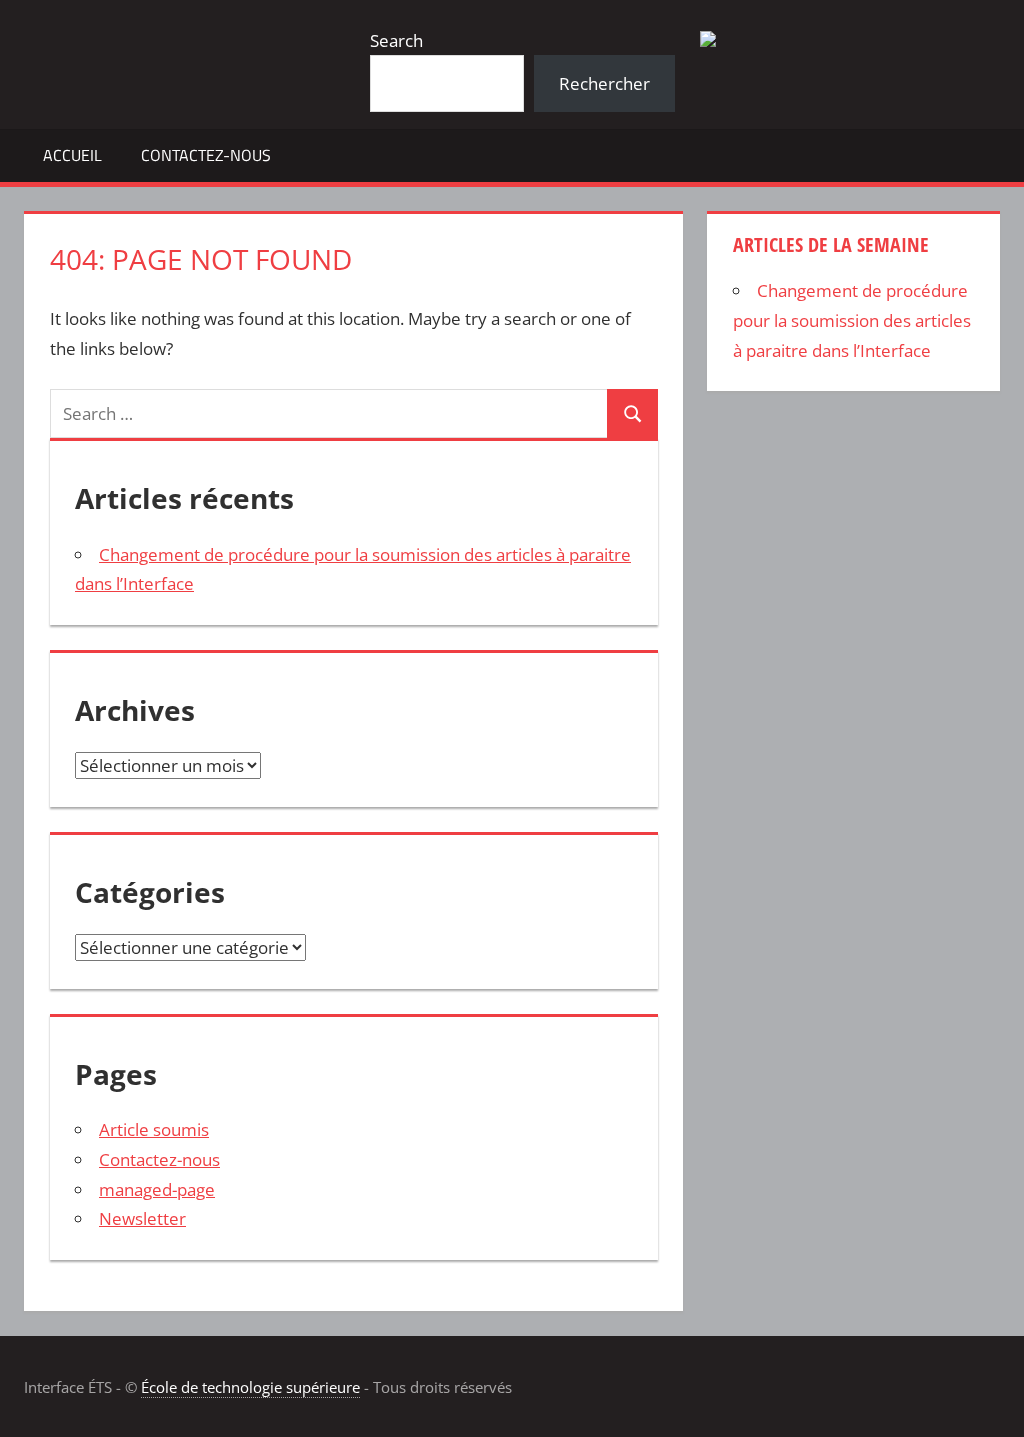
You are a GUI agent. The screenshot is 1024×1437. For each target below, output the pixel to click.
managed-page (157, 1189)
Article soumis (154, 1129)
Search (396, 40)
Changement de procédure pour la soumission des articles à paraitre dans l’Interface (852, 320)
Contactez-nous (206, 155)
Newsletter (142, 1218)
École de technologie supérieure (250, 1387)
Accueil (72, 155)
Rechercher (604, 83)
